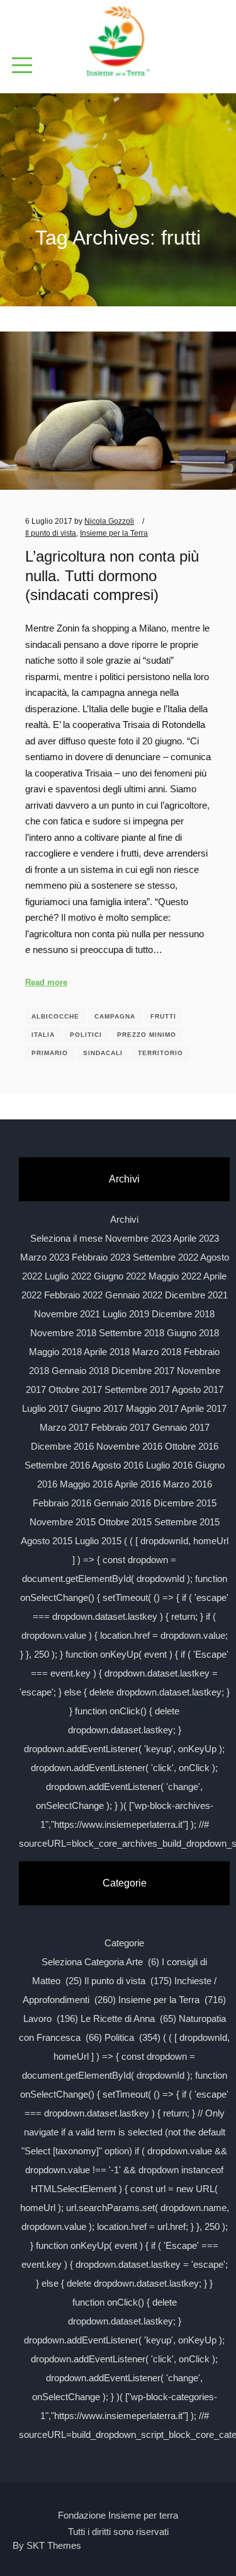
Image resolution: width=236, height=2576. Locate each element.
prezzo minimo (147, 1035)
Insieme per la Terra (114, 533)
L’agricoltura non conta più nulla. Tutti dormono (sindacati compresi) (112, 576)
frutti (163, 1016)
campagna (115, 1016)
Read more (46, 982)
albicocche (55, 1016)
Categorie (124, 1943)
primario (50, 1053)
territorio (160, 1053)
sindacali (103, 1053)
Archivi (124, 1219)
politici (86, 1035)
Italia (43, 1035)
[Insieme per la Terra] (118, 42)
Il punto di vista (51, 533)
